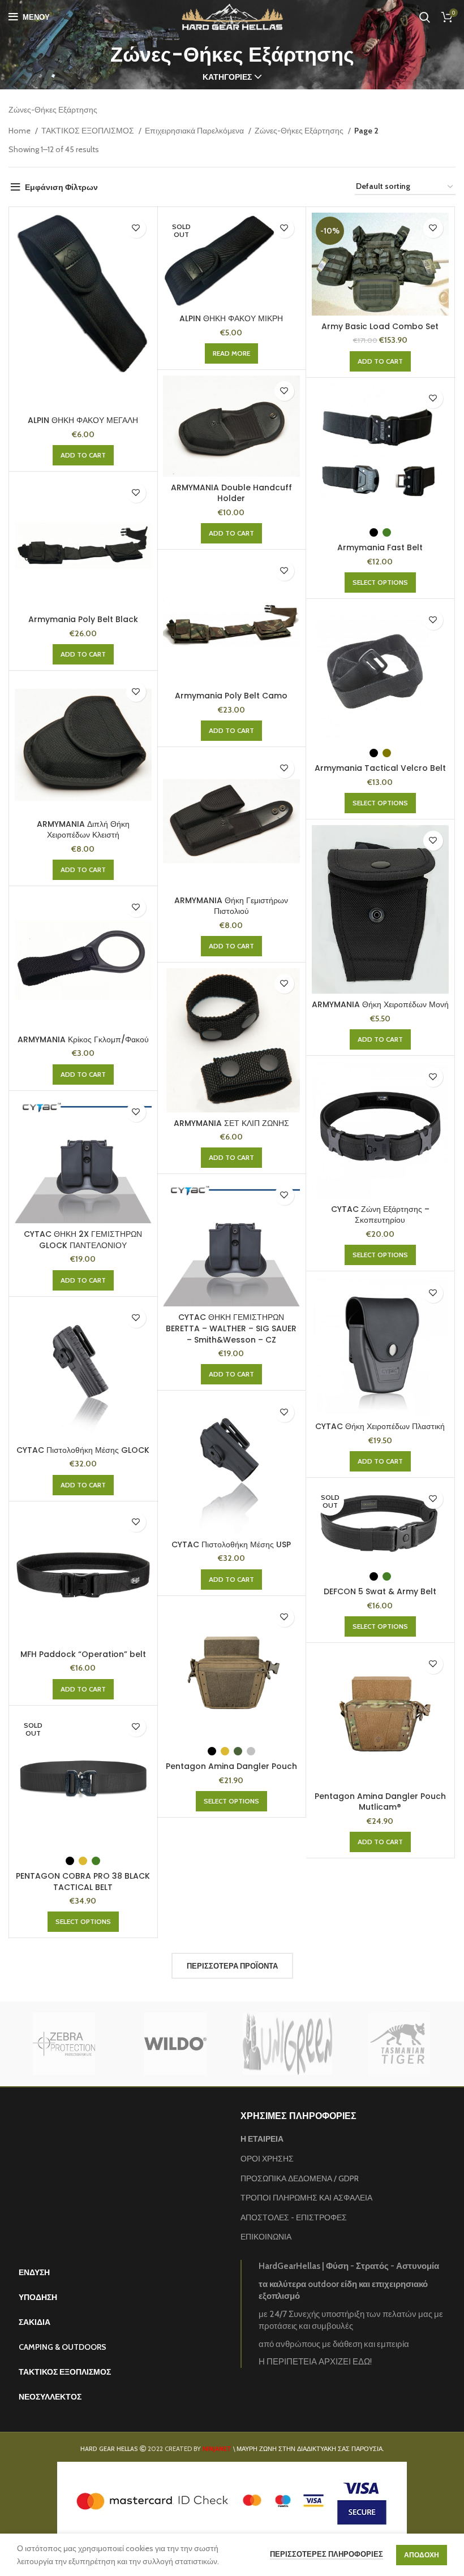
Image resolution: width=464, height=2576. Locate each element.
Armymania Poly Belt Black (83, 619)
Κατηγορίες (227, 77)
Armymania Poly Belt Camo (231, 696)
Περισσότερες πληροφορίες (326, 2554)
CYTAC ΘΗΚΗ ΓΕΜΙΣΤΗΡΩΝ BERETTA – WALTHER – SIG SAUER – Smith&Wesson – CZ (231, 1328)
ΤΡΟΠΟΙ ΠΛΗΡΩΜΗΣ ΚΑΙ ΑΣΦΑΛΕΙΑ (306, 2198)
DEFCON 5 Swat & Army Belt (380, 1591)
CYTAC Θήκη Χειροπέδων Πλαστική (380, 1426)
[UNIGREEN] (287, 2044)
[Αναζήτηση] (425, 17)
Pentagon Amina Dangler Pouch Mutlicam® (380, 1802)
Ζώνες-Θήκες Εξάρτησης (300, 131)
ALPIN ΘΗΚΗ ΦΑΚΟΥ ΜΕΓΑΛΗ (83, 420)
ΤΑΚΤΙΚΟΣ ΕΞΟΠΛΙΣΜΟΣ (89, 131)
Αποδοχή (422, 2555)
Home (20, 131)
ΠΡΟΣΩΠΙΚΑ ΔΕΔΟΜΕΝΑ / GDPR (300, 2178)
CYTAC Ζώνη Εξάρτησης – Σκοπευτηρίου (380, 1215)
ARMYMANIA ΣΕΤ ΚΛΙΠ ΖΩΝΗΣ (231, 1123)
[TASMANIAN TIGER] (399, 2044)
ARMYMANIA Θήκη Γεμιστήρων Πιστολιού (231, 906)
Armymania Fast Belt (380, 547)
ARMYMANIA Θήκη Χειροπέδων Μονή (380, 1004)
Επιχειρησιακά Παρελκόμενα (195, 131)
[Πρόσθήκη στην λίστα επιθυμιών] (136, 228)
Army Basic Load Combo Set (380, 326)
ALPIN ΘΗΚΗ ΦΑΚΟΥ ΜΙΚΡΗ (231, 318)
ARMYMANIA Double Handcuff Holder (231, 493)
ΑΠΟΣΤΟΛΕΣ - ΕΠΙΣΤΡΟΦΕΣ (294, 2217)
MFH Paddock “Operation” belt (83, 1654)
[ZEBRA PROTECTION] (64, 2044)
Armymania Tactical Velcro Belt (380, 768)
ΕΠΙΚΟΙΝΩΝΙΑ (266, 2237)
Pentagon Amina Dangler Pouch (231, 1766)
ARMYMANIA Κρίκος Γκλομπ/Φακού (83, 1039)
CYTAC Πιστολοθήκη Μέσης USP (231, 1544)
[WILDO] (176, 2044)
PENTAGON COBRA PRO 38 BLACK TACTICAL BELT (83, 1882)
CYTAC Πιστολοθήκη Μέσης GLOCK (83, 1450)
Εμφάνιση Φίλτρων (61, 187)
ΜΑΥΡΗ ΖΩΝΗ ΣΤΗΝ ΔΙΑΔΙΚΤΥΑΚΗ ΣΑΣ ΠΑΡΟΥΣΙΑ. (310, 2449)
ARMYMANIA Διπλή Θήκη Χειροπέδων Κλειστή (83, 830)
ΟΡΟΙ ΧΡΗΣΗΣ (267, 2159)
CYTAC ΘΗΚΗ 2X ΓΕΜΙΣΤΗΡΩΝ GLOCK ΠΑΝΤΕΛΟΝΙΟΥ (83, 1240)
